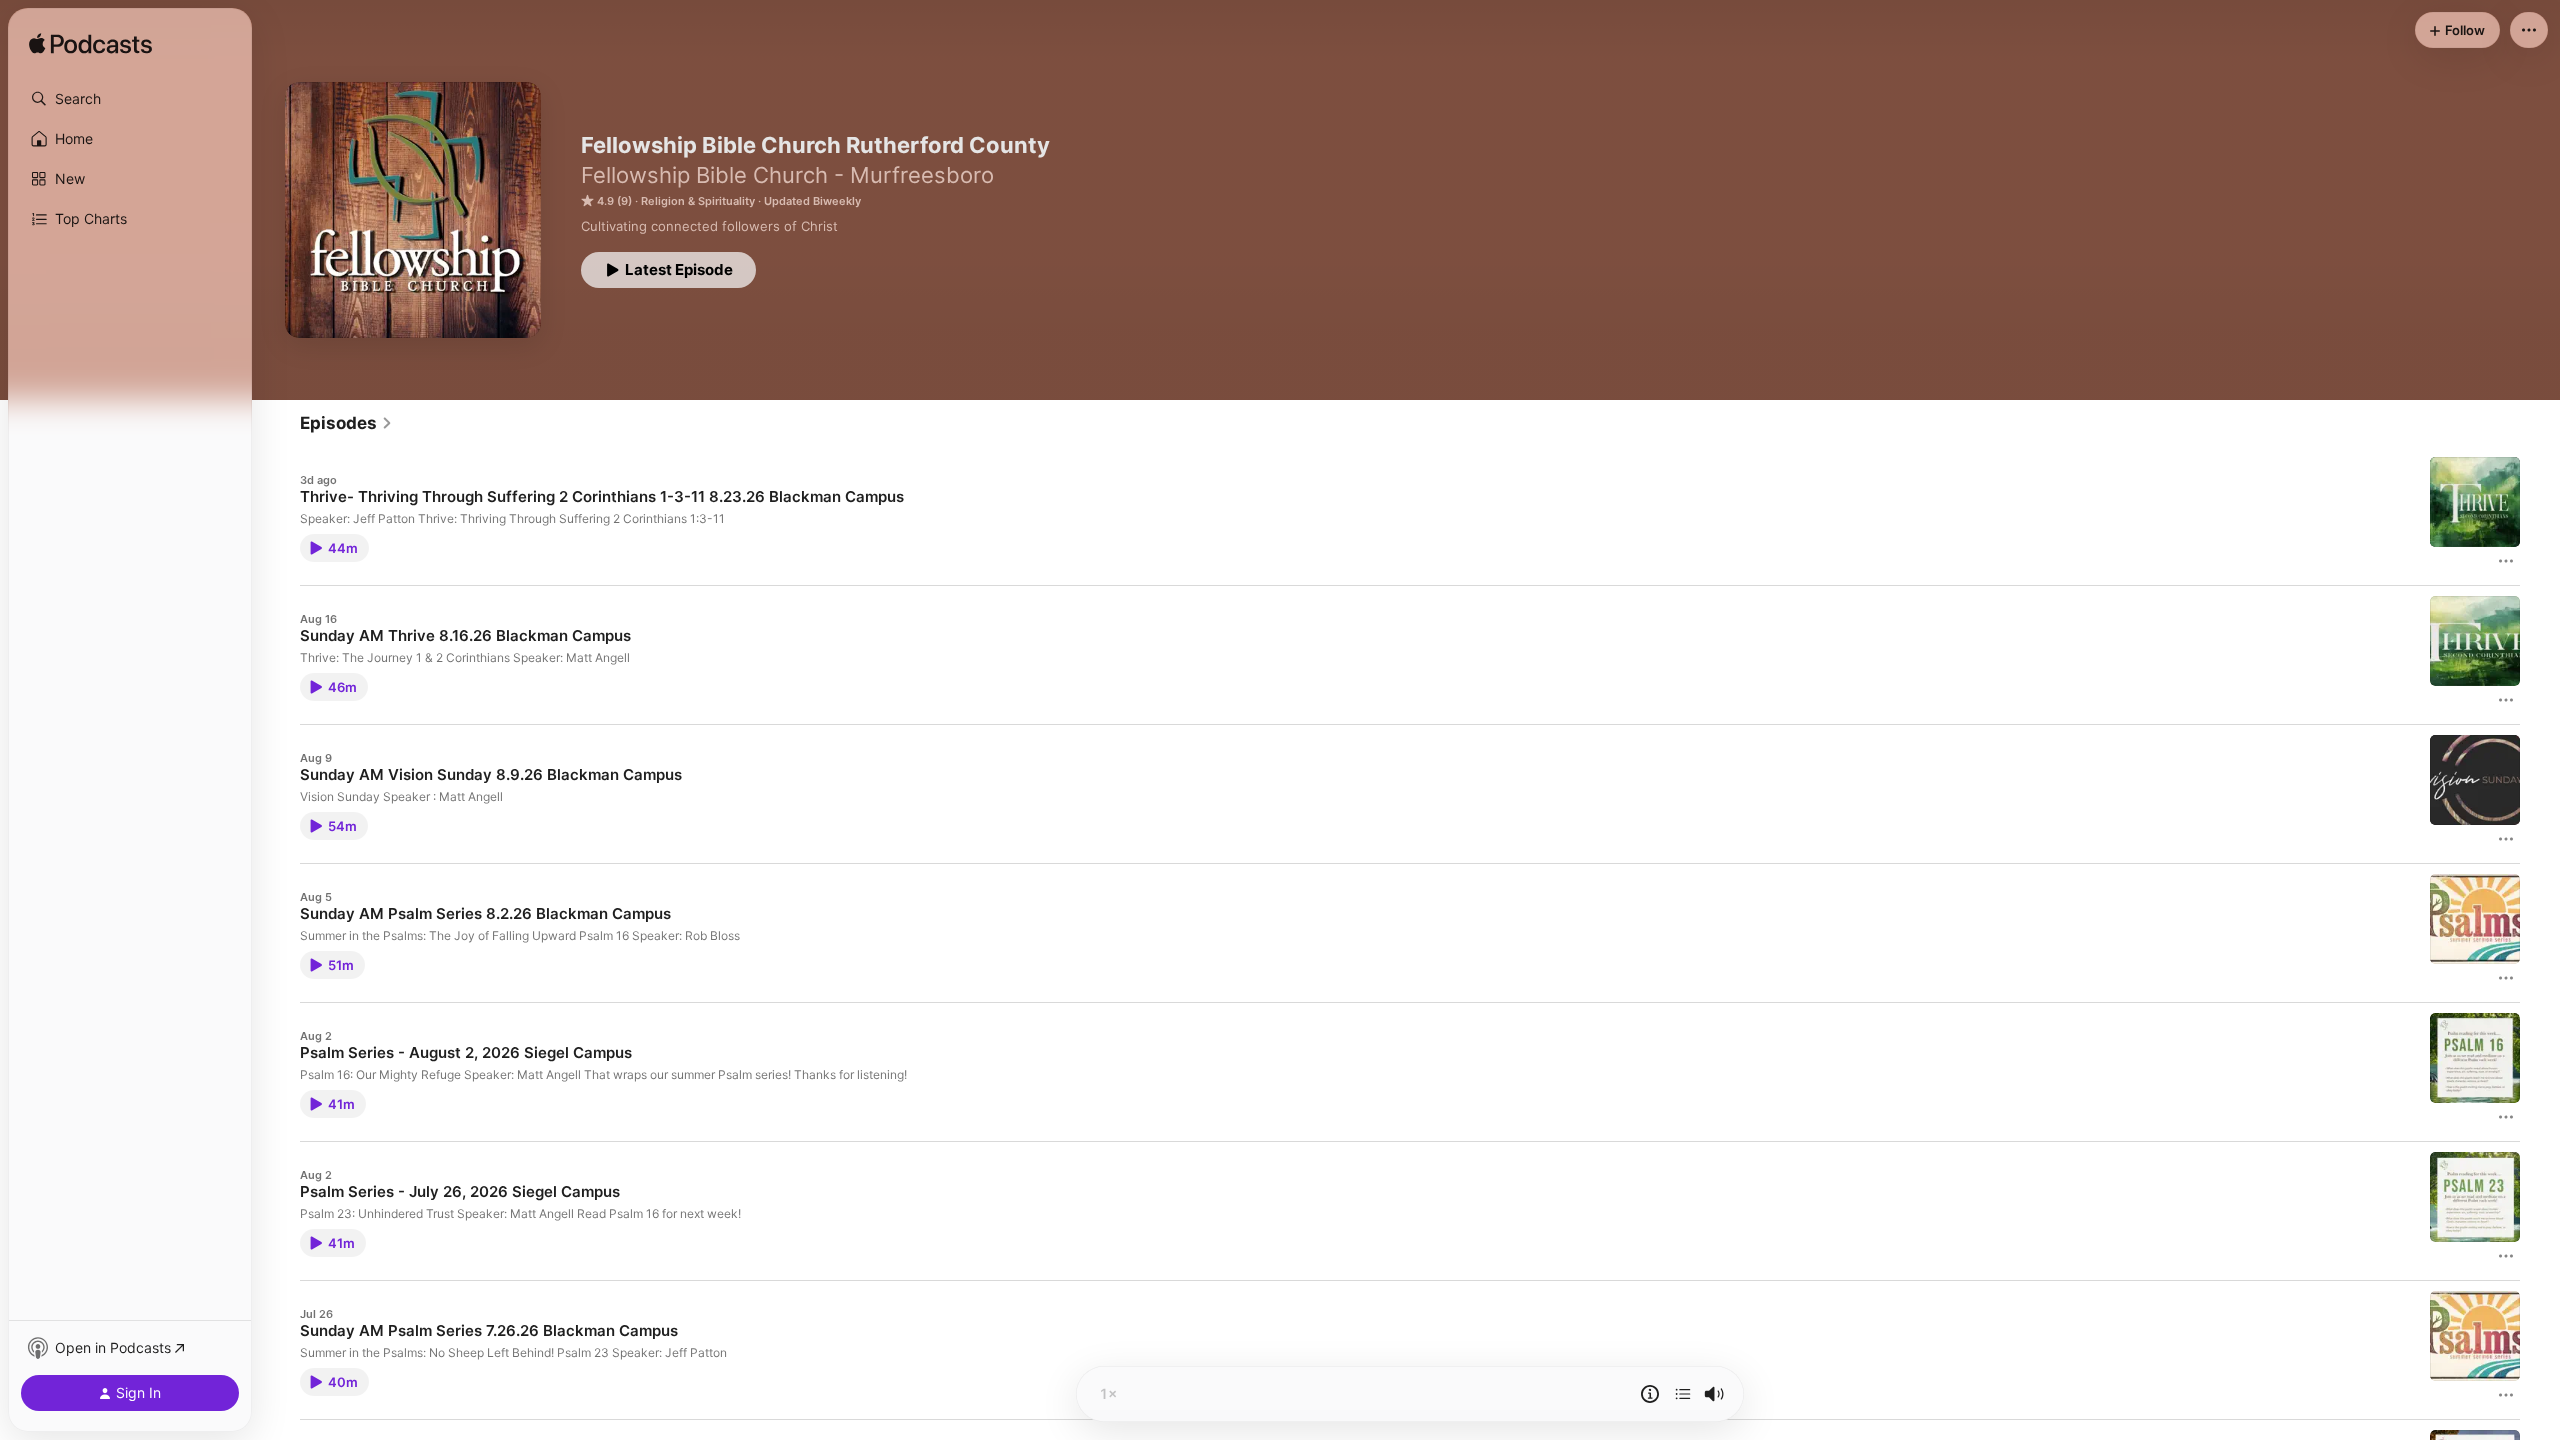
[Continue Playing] (1683, 1394)
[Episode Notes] (1650, 1394)
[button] (130, 99)
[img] (90, 45)
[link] (346, 423)
